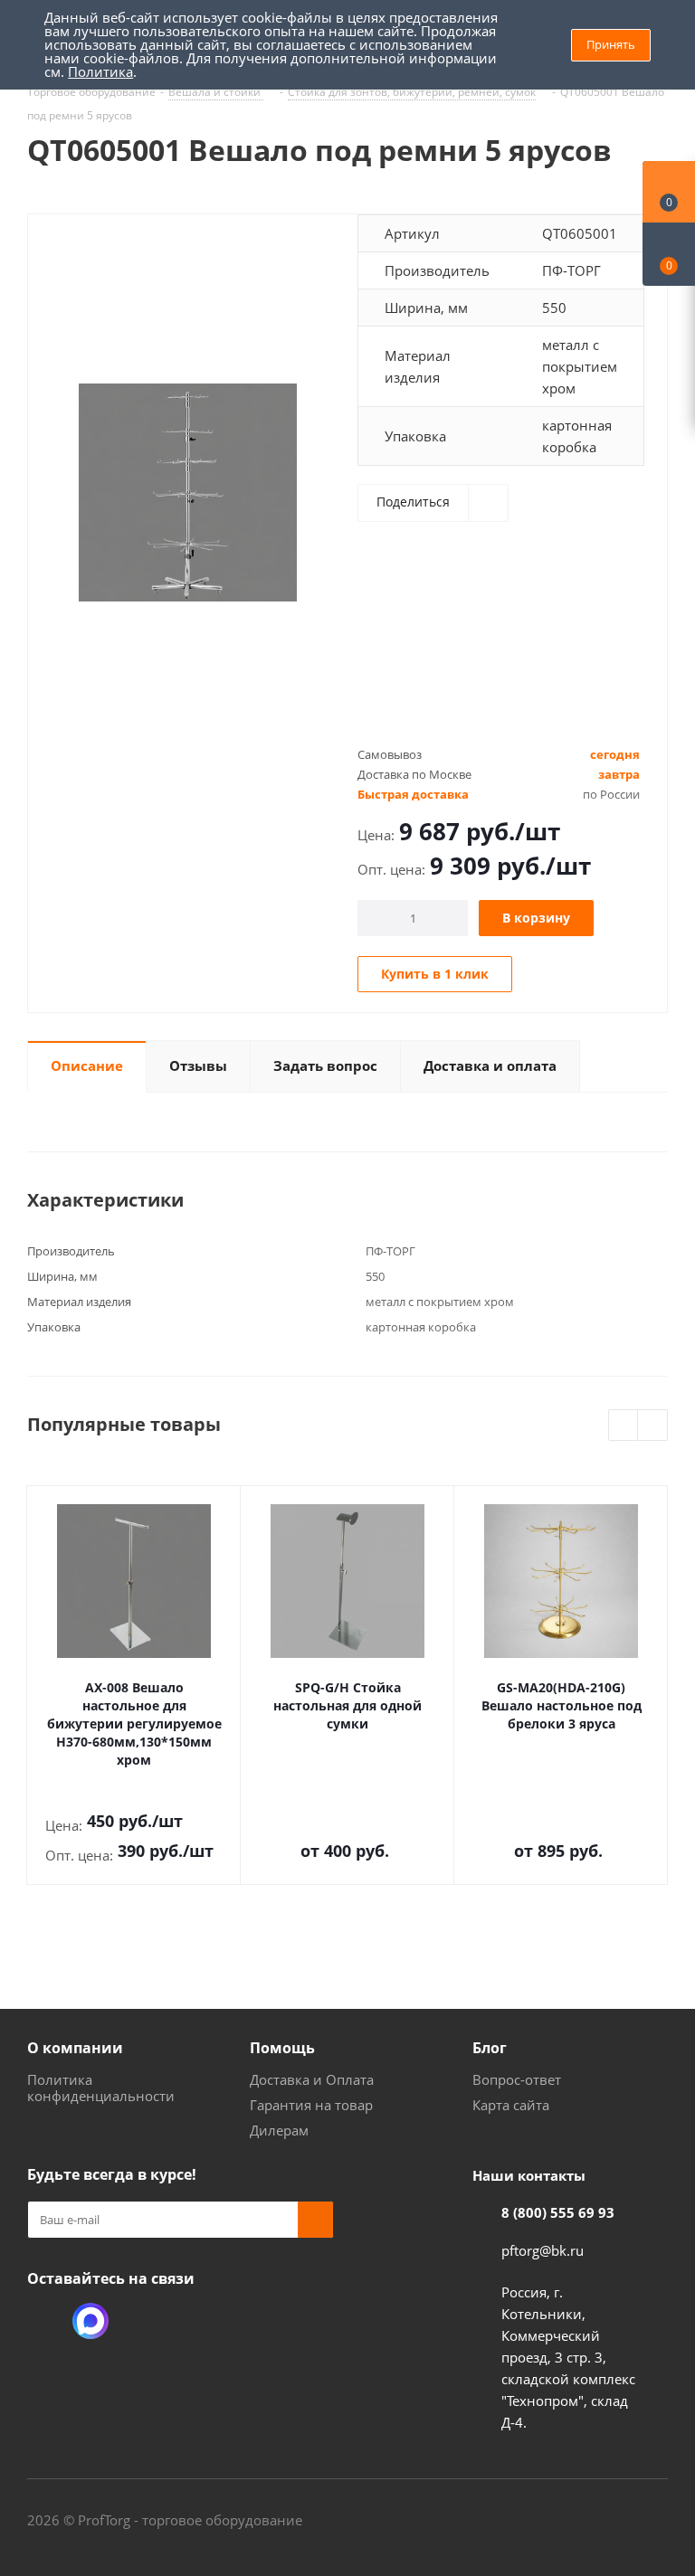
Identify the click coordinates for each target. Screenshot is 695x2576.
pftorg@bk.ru (543, 2250)
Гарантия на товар (311, 2105)
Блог (490, 2048)
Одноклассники (45, 2321)
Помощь (282, 2048)
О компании (75, 2048)
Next (653, 1426)
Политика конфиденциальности (101, 2088)
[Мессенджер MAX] (90, 2321)
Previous (624, 1426)
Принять (611, 44)
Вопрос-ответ (517, 2079)
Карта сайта (511, 2105)
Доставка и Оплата (312, 2079)
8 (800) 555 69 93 (558, 2212)
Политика (100, 71)
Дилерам (279, 2130)
